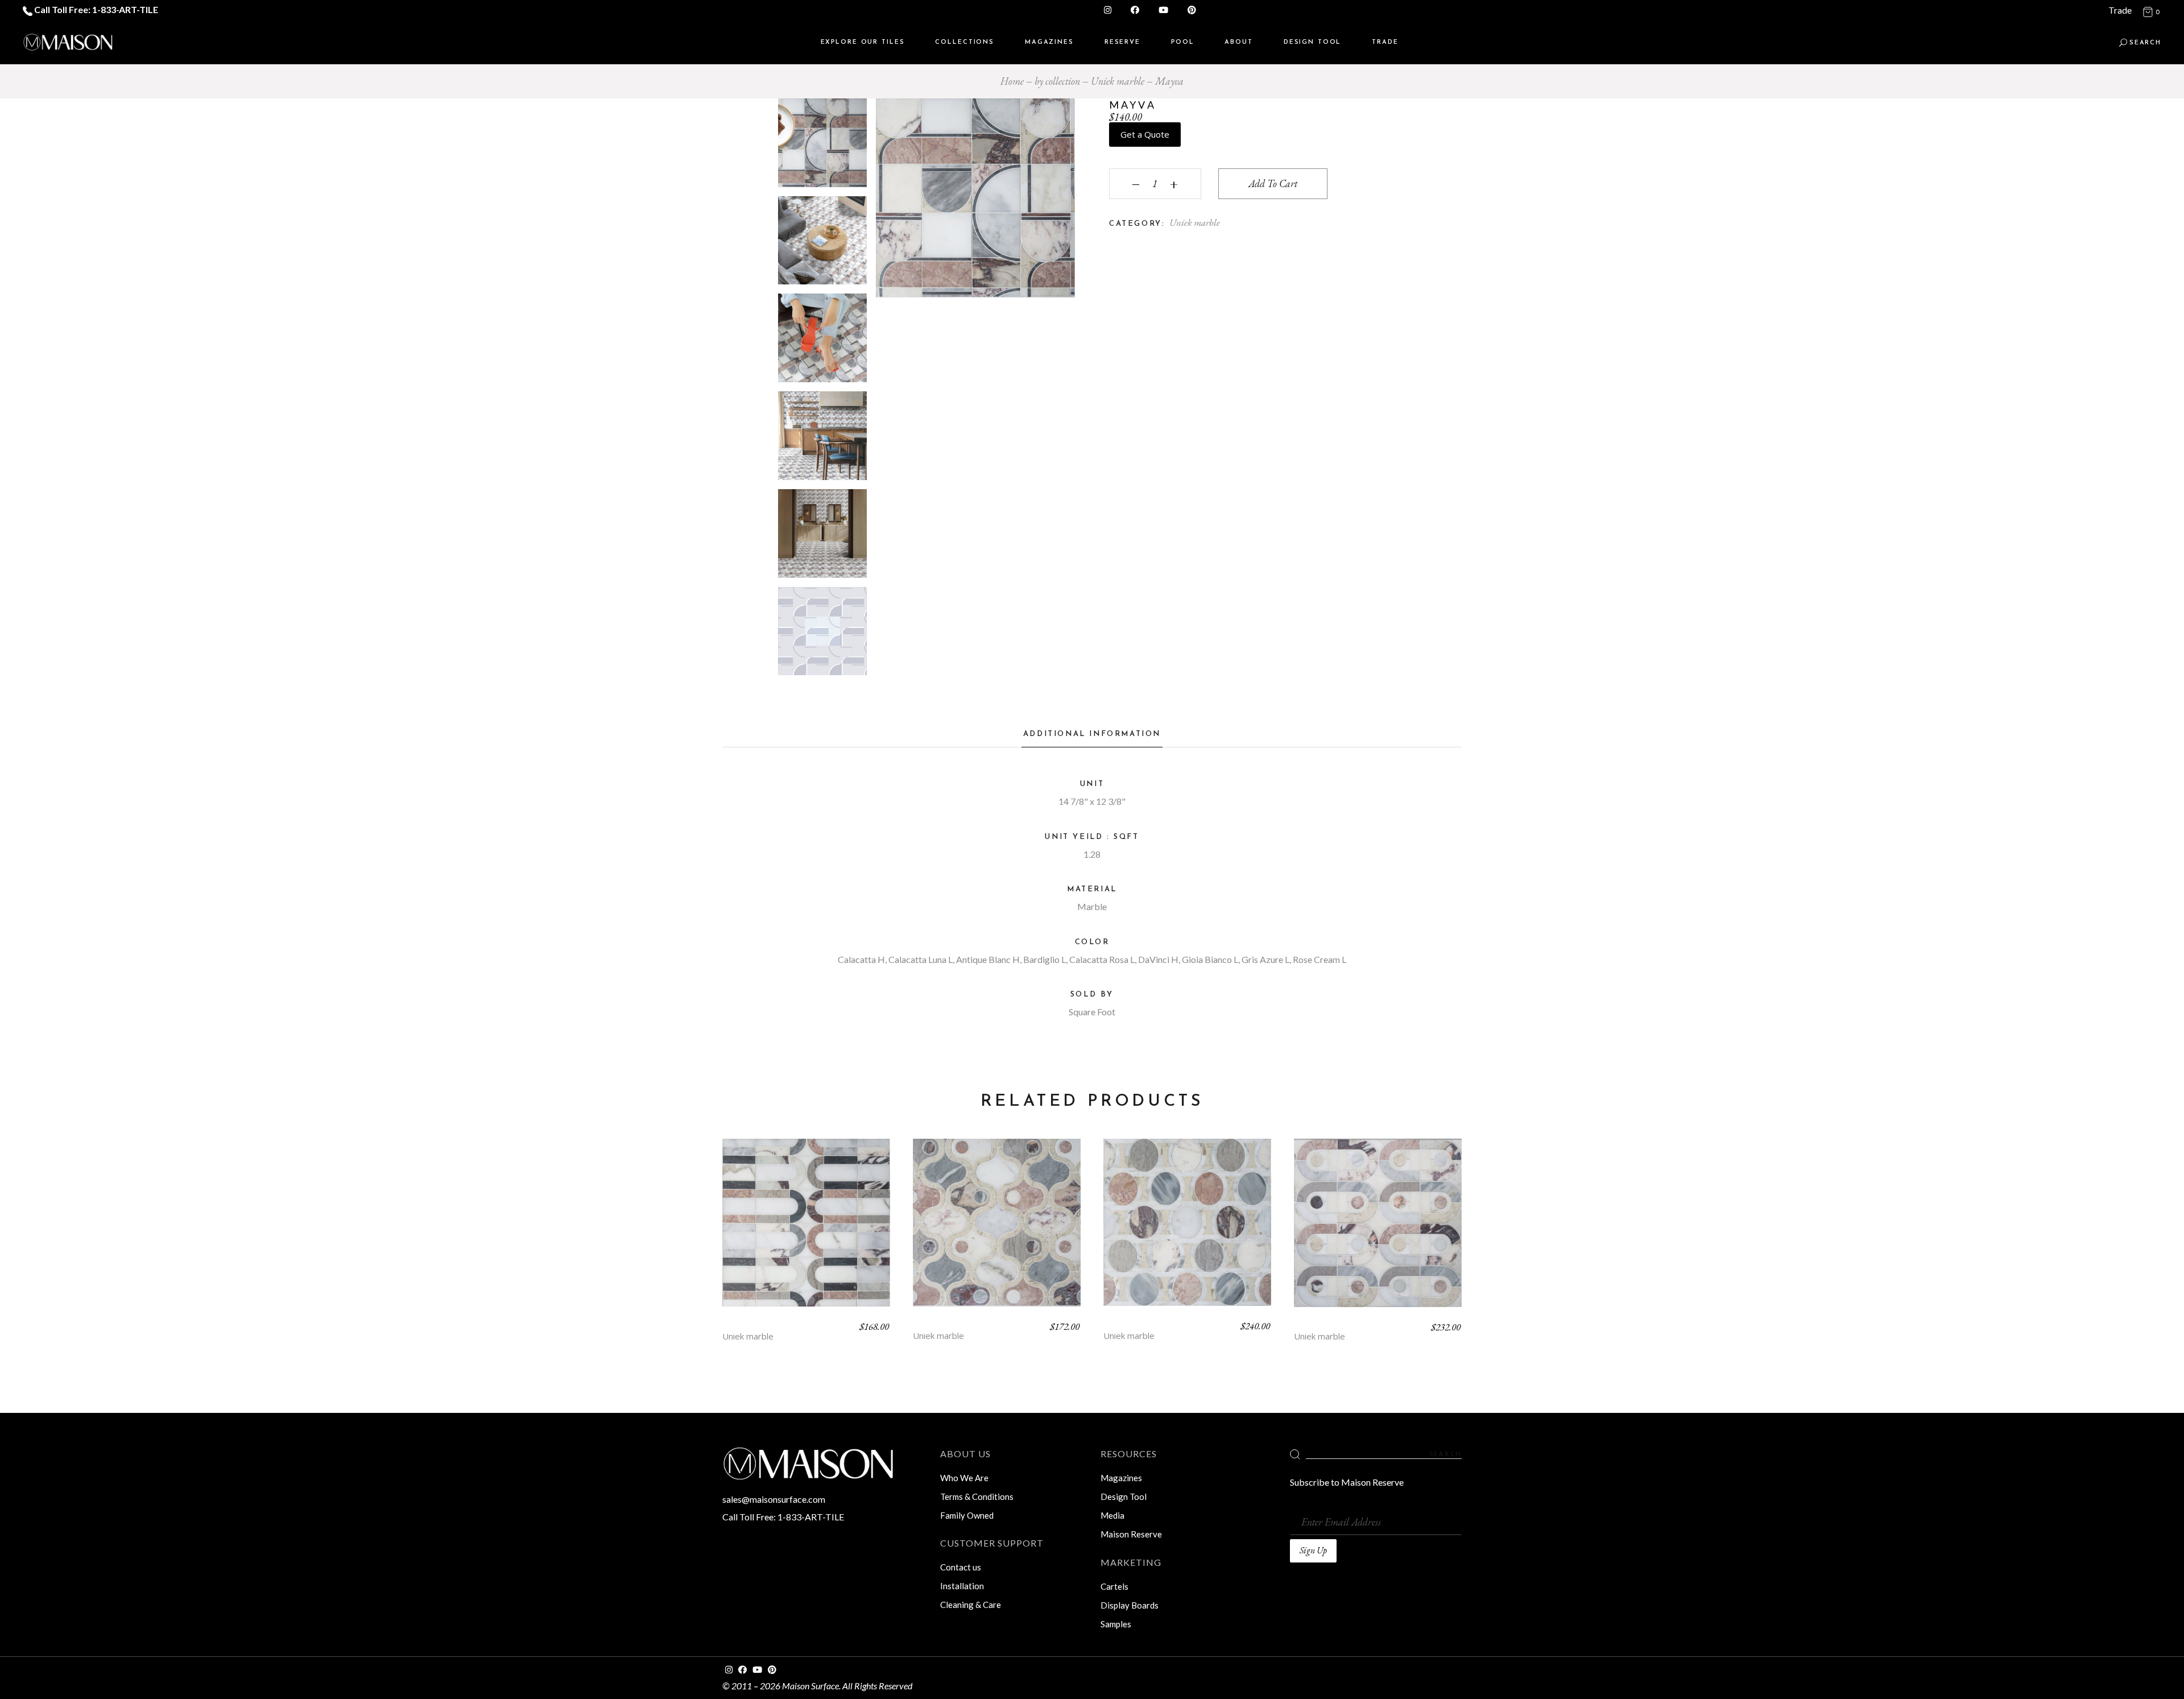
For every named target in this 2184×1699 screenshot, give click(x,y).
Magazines (1121, 1478)
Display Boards (1130, 1605)
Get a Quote (1145, 134)
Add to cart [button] (806, 1231)
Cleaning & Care (971, 1605)
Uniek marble (1195, 222)
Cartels (1114, 1586)
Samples (1116, 1624)
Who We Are (964, 1478)
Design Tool (1124, 1497)
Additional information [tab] (1092, 734)
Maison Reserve (1131, 1534)
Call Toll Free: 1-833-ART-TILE (95, 9)
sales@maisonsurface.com (774, 1499)
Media (1112, 1515)
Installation (962, 1586)
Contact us (961, 1567)
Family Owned (967, 1515)
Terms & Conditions (977, 1497)
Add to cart (1273, 183)
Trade (2120, 10)
